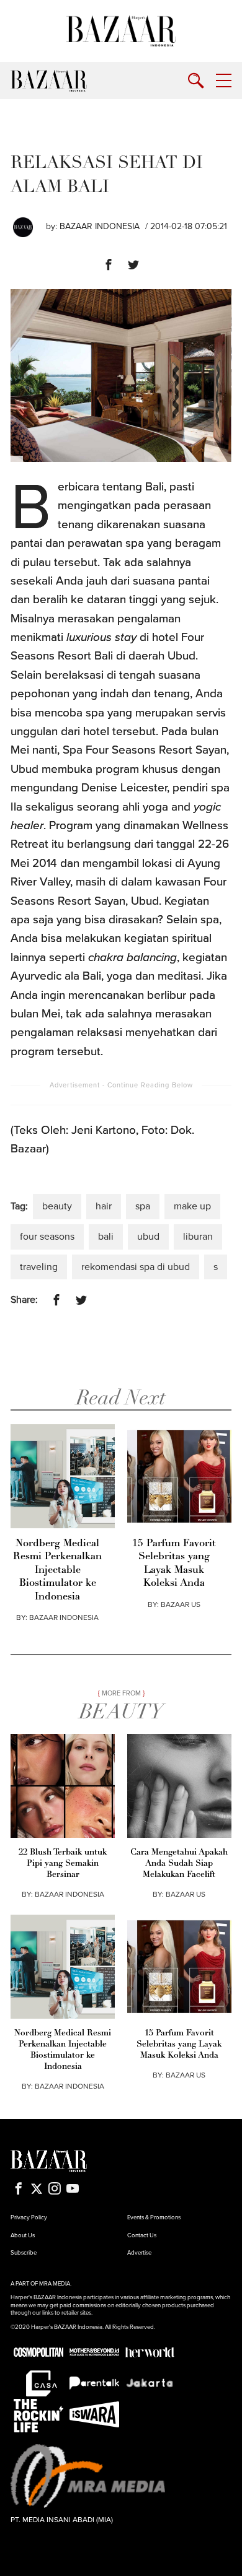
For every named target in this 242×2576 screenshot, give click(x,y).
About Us (23, 2235)
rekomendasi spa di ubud (136, 1267)
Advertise (139, 2253)
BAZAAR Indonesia (100, 226)
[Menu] (224, 81)
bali (106, 1237)
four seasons (47, 1237)
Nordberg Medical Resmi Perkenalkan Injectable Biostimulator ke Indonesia (57, 1570)
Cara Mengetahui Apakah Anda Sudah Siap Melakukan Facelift (179, 1864)
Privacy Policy (29, 2217)
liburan (198, 1237)
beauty (57, 1206)
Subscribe (24, 2253)
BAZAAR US (181, 1604)
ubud (148, 1237)
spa (143, 1206)
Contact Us (142, 2235)
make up (192, 1206)
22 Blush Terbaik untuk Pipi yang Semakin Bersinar (63, 1864)
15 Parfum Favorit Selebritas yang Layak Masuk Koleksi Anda (174, 1564)
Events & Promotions (154, 2217)
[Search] (196, 81)
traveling (39, 1267)
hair (104, 1206)
